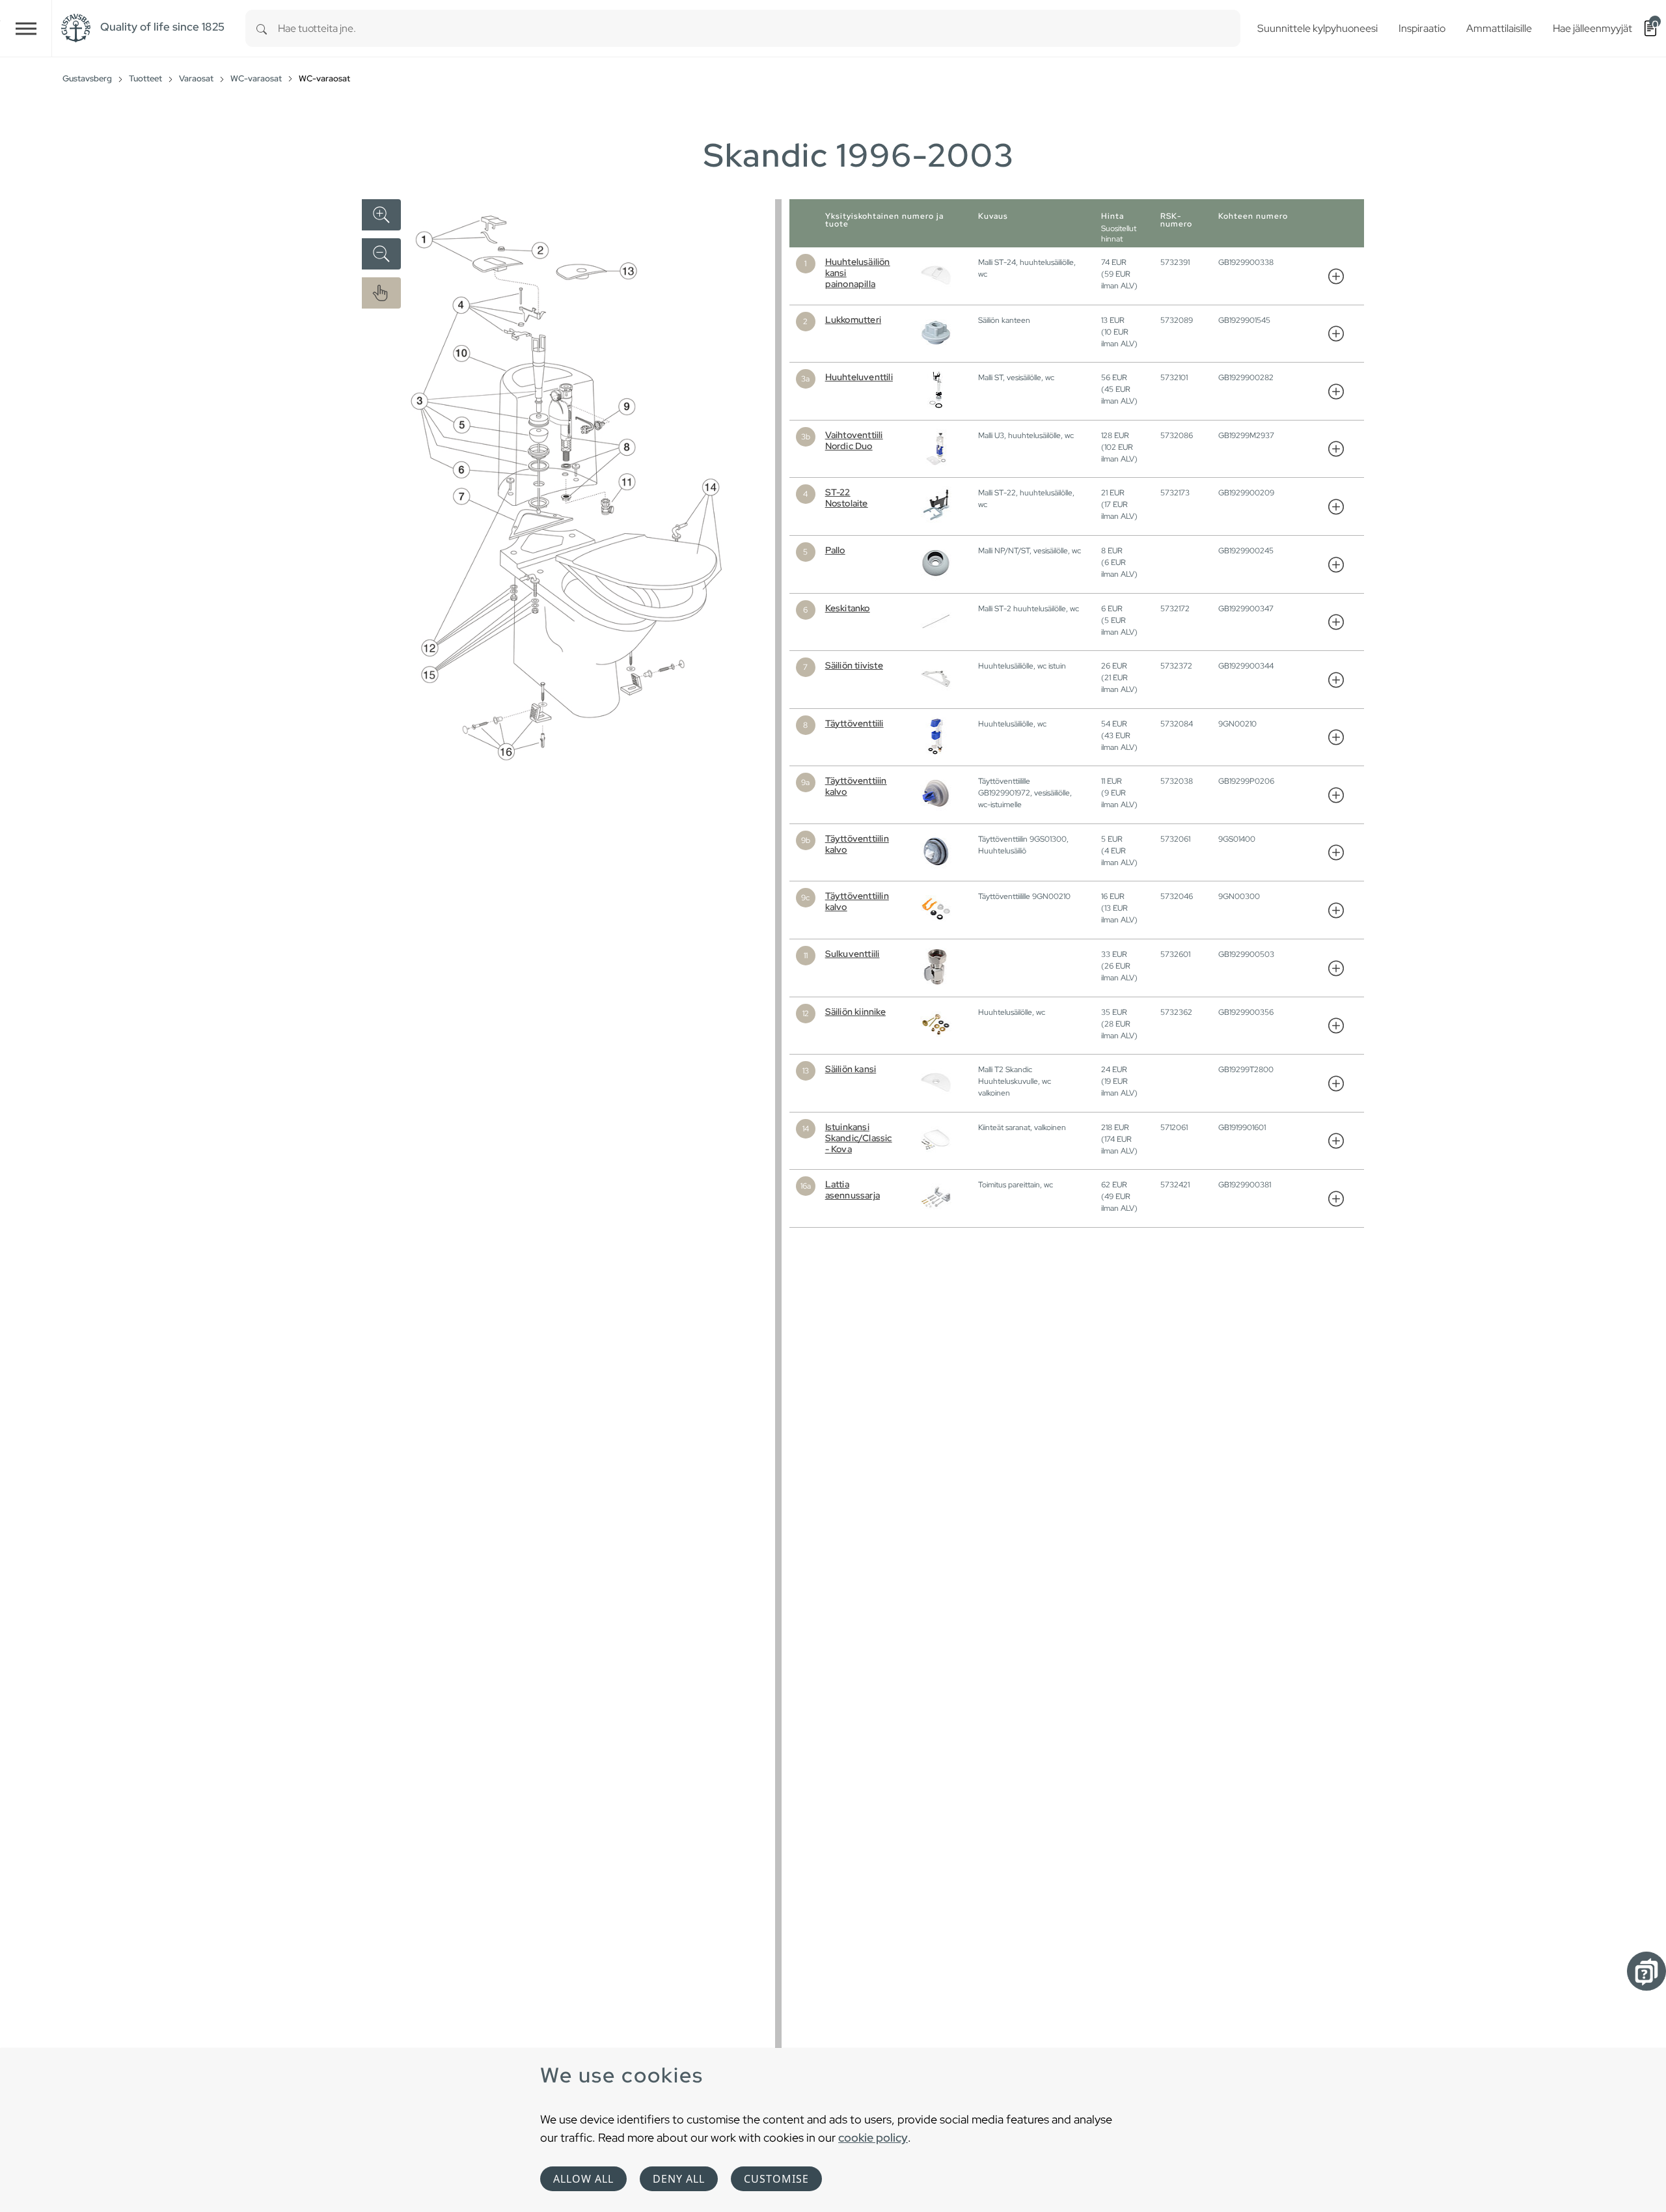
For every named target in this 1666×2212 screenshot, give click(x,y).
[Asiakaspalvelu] (1646, 1971)
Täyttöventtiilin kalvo (857, 844)
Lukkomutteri (853, 320)
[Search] (262, 28)
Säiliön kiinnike (855, 1012)
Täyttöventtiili (854, 723)
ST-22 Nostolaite (847, 498)
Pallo (835, 550)
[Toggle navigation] (26, 28)
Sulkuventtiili (853, 954)
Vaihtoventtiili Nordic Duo (854, 440)
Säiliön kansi (851, 1069)
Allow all (583, 2179)
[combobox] (759, 28)
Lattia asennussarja (853, 1190)
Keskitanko (848, 608)
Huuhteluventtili (859, 377)
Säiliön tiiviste (854, 665)
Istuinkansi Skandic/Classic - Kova (859, 1138)
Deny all (679, 2179)
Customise (776, 2179)
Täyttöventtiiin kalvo (856, 786)
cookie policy (873, 2137)
